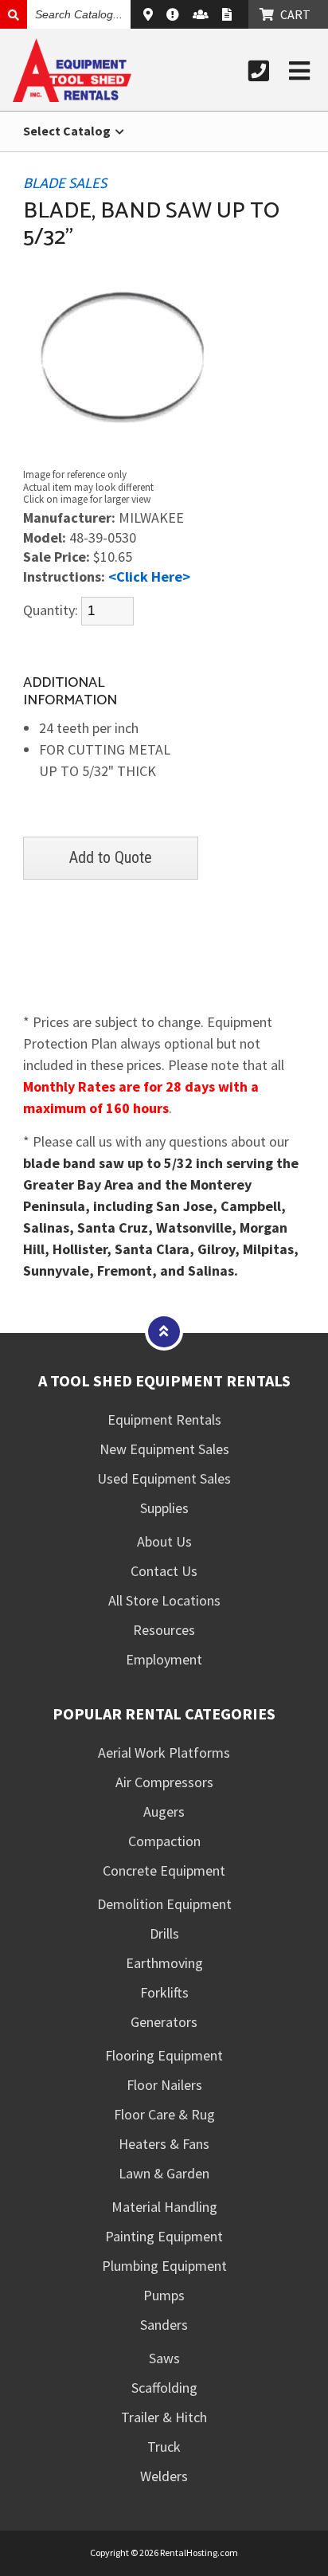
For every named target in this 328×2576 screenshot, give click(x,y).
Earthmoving (164, 1963)
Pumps (164, 2295)
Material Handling (164, 2207)
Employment (164, 1659)
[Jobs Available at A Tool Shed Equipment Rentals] (203, 14)
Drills (164, 1933)
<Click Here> (149, 576)
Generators (164, 2022)
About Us (164, 1541)
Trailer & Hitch (164, 2417)
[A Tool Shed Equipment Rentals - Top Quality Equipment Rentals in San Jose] (72, 97)
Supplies (164, 1508)
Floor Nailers (164, 2085)
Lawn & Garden (164, 2173)
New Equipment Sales (164, 1449)
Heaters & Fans (164, 2144)
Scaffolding (164, 2388)
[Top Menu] (164, 1331)
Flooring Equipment (164, 2055)
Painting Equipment (164, 2236)
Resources (164, 1630)
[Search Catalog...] (14, 14)
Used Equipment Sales (164, 1478)
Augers (164, 1811)
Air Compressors (164, 1782)
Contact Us (164, 1571)
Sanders (164, 2325)
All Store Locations (164, 1600)
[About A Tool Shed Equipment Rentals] (175, 14)
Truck (164, 2447)
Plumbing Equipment (164, 2266)
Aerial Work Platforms (164, 1753)
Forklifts (164, 1992)
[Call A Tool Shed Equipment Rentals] (259, 71)
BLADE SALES (65, 184)
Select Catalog (68, 131)
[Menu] (299, 71)
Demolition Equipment (164, 1904)
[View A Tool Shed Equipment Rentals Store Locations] (150, 14)
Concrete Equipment (164, 1870)
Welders (164, 2476)
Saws (164, 2358)
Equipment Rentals (164, 1419)
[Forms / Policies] (229, 14)
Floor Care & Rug (164, 2114)
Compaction (164, 1841)
